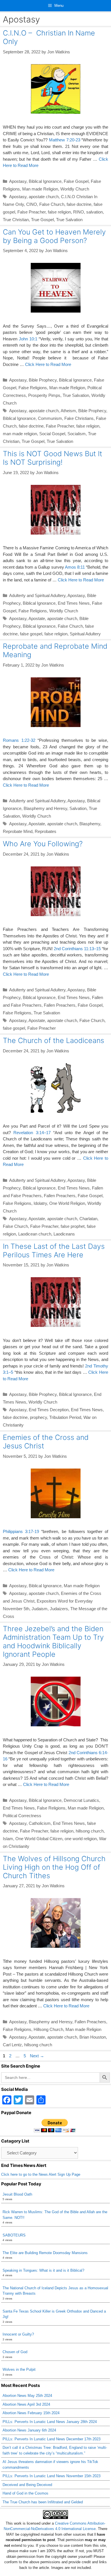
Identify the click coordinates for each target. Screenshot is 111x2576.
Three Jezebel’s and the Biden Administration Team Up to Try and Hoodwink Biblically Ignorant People (53, 1641)
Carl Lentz (12, 2045)
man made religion (20, 434)
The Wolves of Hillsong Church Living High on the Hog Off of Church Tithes (54, 1867)
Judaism (40, 1609)
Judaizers (59, 1609)
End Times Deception (49, 1410)
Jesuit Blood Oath (17, 2194)
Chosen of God (15, 2352)
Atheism (68, 411)
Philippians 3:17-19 (21, 1531)
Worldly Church (75, 189)
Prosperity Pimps (44, 395)
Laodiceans (64, 1234)
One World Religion (67, 1203)
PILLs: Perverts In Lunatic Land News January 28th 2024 (50, 2422)
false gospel (31, 634)
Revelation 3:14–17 (32, 1133)
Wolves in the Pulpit (19, 2369)
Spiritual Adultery (85, 634)
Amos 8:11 (75, 567)
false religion (59, 212)
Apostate (37, 618)
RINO (79, 212)
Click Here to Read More (48, 364)
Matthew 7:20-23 (65, 140)
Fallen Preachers (60, 1005)
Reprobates (46, 831)
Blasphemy (90, 824)
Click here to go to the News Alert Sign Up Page (41, 2174)
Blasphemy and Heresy (45, 808)
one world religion (81, 1839)
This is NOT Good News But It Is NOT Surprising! (53, 458)
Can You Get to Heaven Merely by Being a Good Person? (54, 236)
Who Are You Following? (43, 844)
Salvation (78, 808)
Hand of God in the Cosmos (25, 2493)
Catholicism (40, 1823)
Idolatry (40, 1203)
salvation (94, 212)
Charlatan (88, 1219)
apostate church (44, 197)
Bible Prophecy (43, 380)
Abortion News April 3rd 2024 (26, 2404)
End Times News (74, 603)
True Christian (16, 220)
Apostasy (18, 181)
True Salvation (69, 220)
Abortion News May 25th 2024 (27, 2396)
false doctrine (79, 204)
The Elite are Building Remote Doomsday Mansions (45, 2253)
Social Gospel (52, 434)
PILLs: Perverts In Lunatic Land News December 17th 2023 (52, 2439)
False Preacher (31, 212)
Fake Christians (79, 418)
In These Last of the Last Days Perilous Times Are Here (54, 1251)
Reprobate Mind (18, 831)
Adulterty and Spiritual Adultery (37, 595)
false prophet (73, 1226)
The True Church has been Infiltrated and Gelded (43, 2502)
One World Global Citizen (39, 1839)
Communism (50, 418)
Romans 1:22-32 (19, 740)
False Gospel (76, 181)
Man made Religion (40, 189)
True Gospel (42, 220)
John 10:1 (28, 339)
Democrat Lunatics (81, 1800)
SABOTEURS (14, 2235)
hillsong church (90, 1831)
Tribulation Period (65, 1417)
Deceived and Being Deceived (27, 2485)
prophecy (38, 1417)
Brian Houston (93, 2037)
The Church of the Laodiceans (54, 1040)
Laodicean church (35, 1234)
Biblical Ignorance (45, 181)
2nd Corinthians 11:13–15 (77, 949)
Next (37, 2056)
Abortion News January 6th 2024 (29, 2430)
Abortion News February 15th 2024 (31, 2413)
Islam (8, 1839)
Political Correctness (22, 1816)
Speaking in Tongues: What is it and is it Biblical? (43, 2270)
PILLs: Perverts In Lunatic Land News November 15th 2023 (52, 2476)
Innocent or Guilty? (18, 2334)
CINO (32, 204)
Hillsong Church (48, 2029)
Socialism (77, 434)
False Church (52, 204)
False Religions (33, 388)
